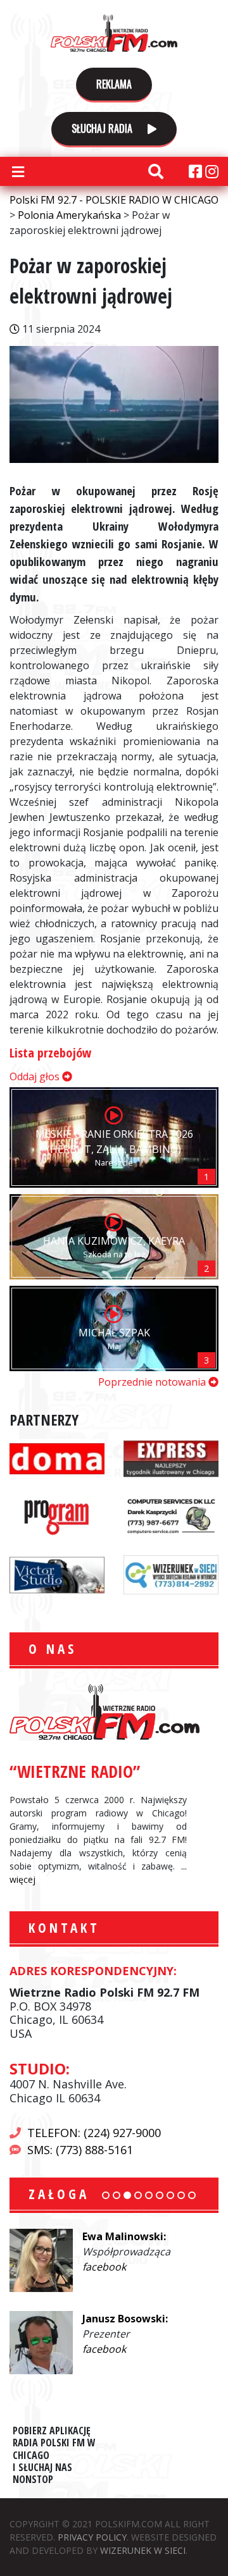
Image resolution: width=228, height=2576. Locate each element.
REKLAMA (114, 84)
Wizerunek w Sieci (143, 2550)
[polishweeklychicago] (57, 1515)
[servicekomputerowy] (171, 1515)
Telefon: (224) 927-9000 (94, 2133)
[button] (106, 2195)
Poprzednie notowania (153, 1382)
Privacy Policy (92, 2537)
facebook (104, 2267)
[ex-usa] (171, 1458)
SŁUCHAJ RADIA (103, 128)
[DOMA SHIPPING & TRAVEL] (57, 1458)
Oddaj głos (36, 1076)
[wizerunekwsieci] (171, 1574)
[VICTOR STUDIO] (57, 1574)
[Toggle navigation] (18, 171)
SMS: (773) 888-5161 (80, 2150)
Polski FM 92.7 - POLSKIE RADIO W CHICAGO (114, 33)
